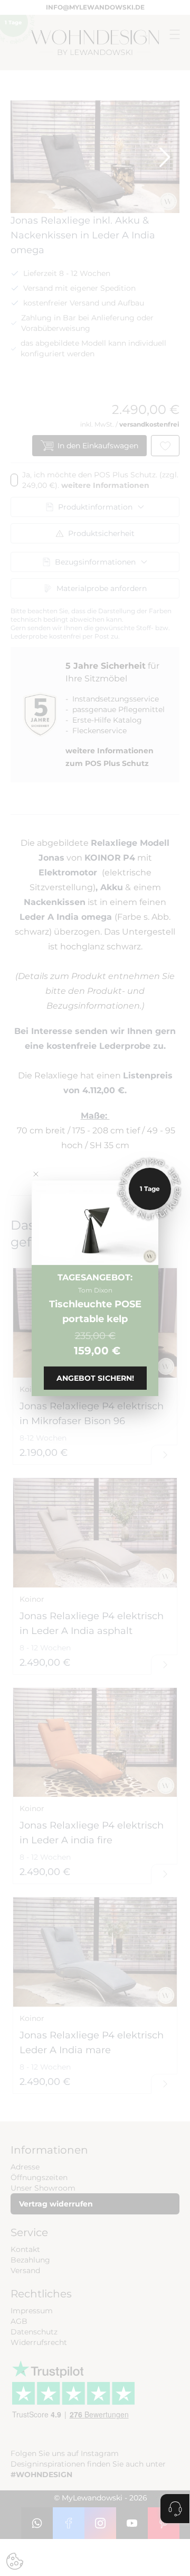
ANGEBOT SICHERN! (95, 1378)
